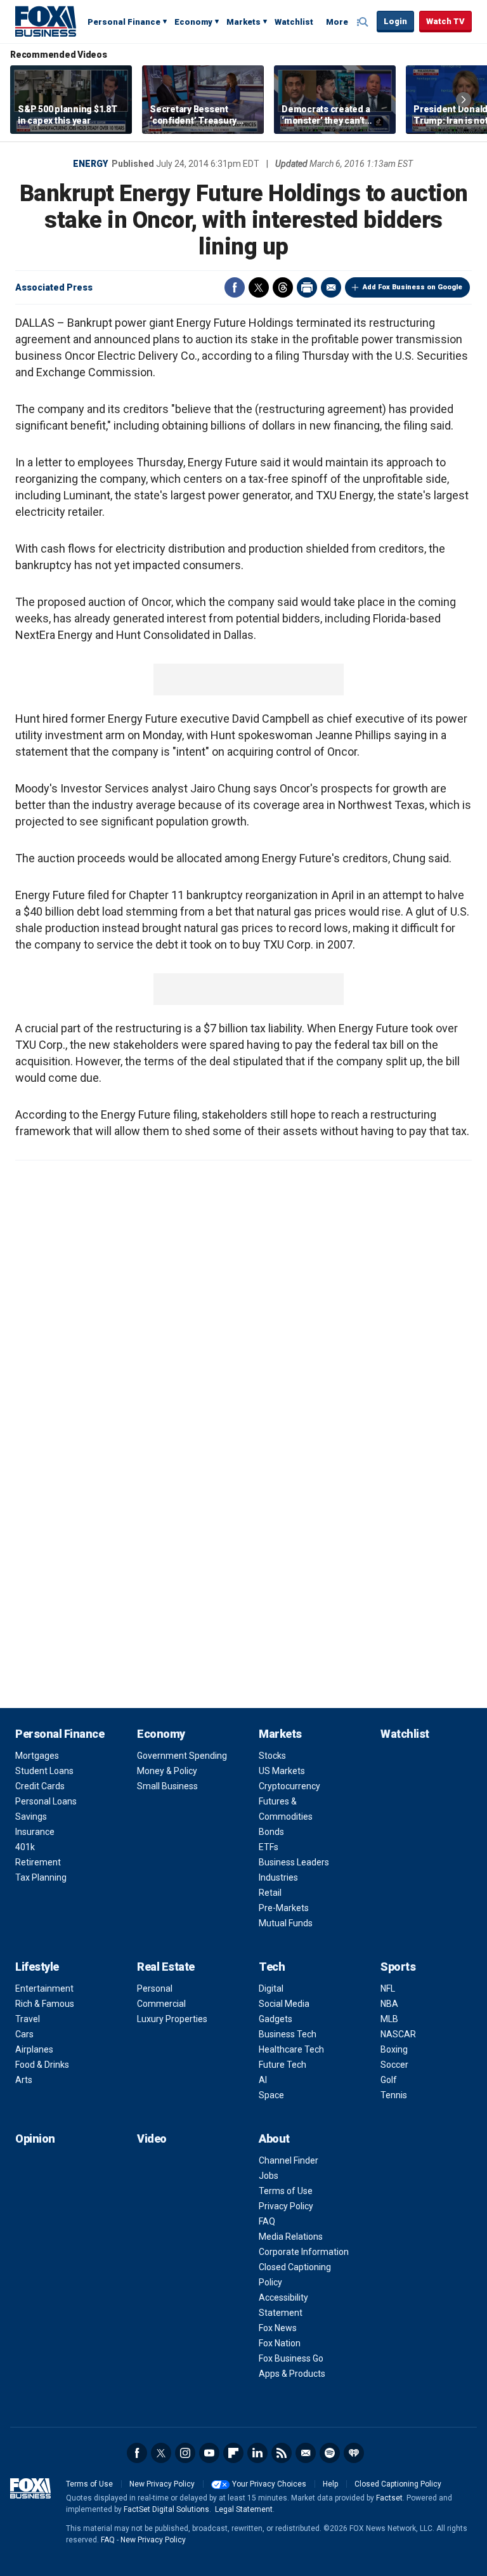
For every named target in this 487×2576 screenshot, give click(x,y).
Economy (193, 22)
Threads (283, 287)
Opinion (35, 2139)
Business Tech (288, 2034)
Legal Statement (244, 2509)
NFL (388, 1988)
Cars (24, 2034)
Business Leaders (294, 1862)
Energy (90, 164)
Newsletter (306, 2453)
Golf (389, 2080)
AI (263, 2080)
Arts (24, 2080)
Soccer (394, 2065)
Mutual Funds (286, 1923)
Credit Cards (40, 1786)
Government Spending (182, 1756)
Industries (278, 1877)
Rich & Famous (45, 2004)
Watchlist (294, 22)
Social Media (284, 2004)
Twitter (259, 287)
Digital (271, 1988)
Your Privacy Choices (269, 2484)
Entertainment (44, 1988)
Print (307, 287)
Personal (155, 1988)
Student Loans (44, 1771)
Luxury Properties (172, 2019)
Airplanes (34, 2049)
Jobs (269, 2176)
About (274, 2139)
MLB (389, 2019)
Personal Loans (46, 1801)
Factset (389, 2498)
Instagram (185, 2453)
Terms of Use (286, 2191)
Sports (398, 1967)
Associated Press (54, 287)
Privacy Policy (286, 2206)
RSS (282, 2453)
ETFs (269, 1847)
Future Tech (282, 2065)
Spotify (330, 2453)
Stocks (272, 1756)
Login (395, 21)
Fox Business (46, 21)
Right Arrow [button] (464, 100)
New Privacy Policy (162, 2484)
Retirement (38, 1862)
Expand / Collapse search (364, 22)
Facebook (235, 287)
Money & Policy (167, 1771)
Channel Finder (289, 2160)
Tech (272, 1967)
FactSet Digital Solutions (166, 2509)
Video (152, 2139)
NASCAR (398, 2034)
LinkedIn (257, 2453)
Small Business (167, 1786)
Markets (243, 22)
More (337, 22)
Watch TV (445, 21)
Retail (270, 1893)
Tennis (394, 2095)
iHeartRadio (354, 2453)
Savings (31, 1817)
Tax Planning (41, 1877)
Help (330, 2484)
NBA (389, 2004)
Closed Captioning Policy (398, 2484)
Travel (28, 2019)
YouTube (209, 2453)
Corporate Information (304, 2252)
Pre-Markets (284, 1908)
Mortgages (37, 1756)
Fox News (278, 2328)
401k (25, 1847)
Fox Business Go (291, 2358)
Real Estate (166, 1967)
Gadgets (276, 2019)
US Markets (282, 1771)
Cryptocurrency (289, 1786)
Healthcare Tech (291, 2049)
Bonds (271, 1832)
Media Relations (291, 2237)
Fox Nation (280, 2343)
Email (331, 287)
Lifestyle (37, 1967)
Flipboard (233, 2453)
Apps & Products (292, 2374)
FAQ (267, 2221)
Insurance (35, 1832)
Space (271, 2095)
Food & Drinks (42, 2065)
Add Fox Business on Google (412, 287)
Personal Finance (124, 22)
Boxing (394, 2049)
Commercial (161, 2004)
